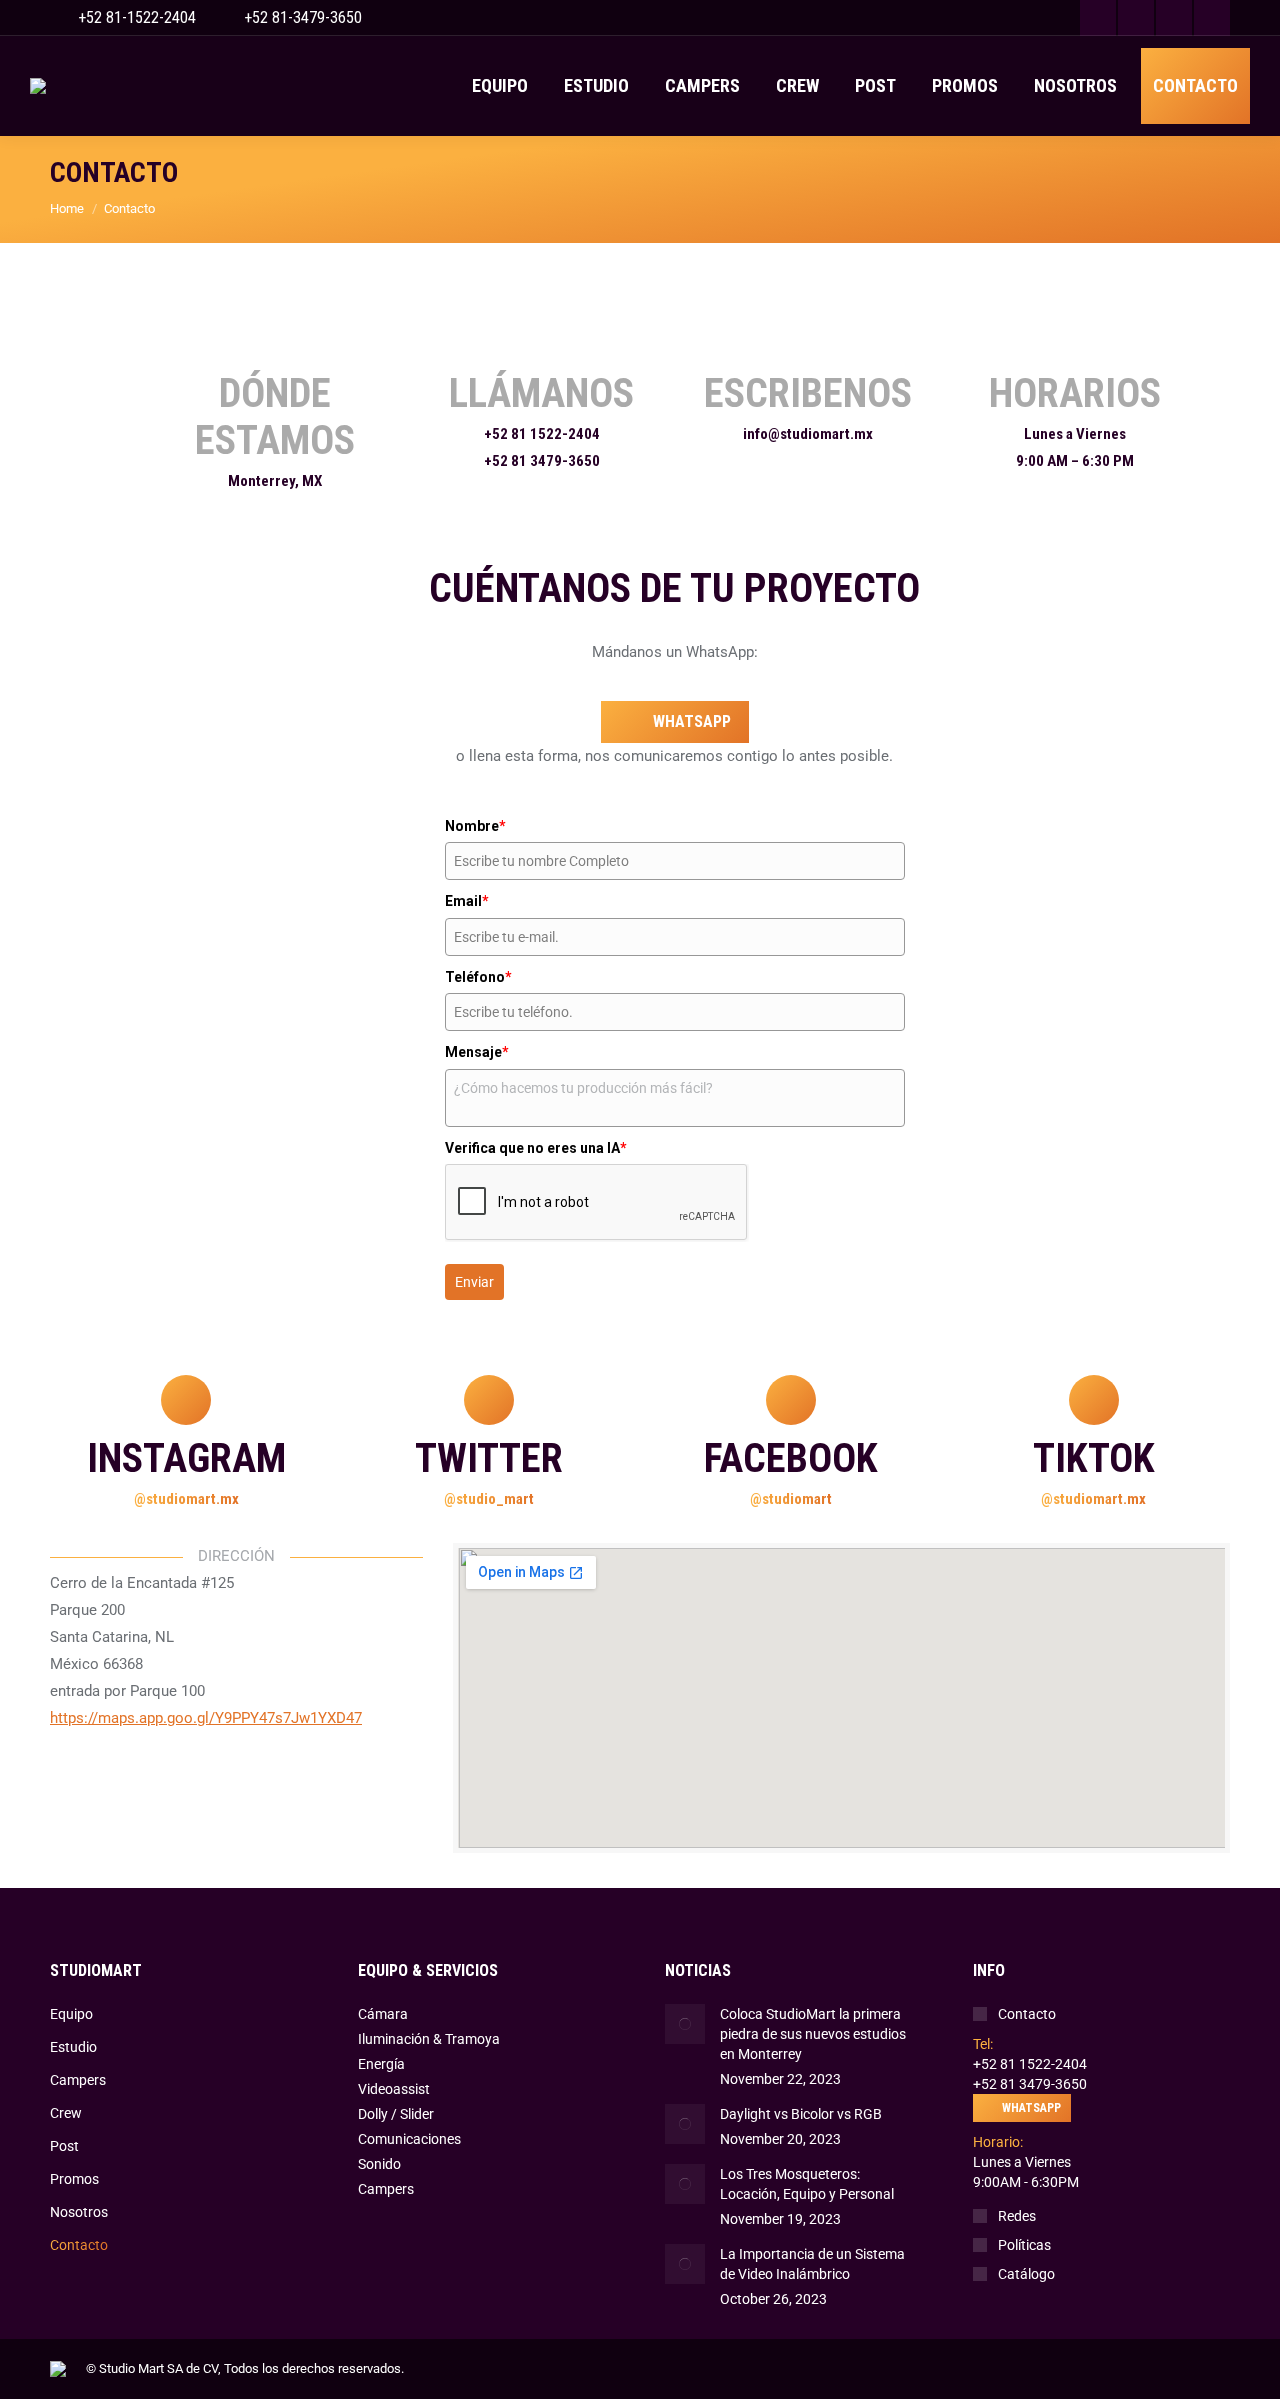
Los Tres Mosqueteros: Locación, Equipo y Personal (807, 2184)
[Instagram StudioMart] (186, 1400)
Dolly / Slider (396, 2114)
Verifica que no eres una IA (536, 1148)
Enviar (474, 1282)
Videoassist (394, 2089)
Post (64, 2146)
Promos (74, 2179)
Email (467, 901)
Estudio (73, 2047)
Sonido (379, 2164)
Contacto (79, 2245)
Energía (381, 2064)
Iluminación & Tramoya (429, 2039)
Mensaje (477, 1052)
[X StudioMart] (489, 1400)
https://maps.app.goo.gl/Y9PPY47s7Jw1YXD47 (206, 1718)
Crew (66, 2113)
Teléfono (478, 977)
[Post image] (685, 2024)
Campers (78, 2080)
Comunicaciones (409, 2139)
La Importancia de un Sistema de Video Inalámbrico (812, 2264)
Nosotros (79, 2212)
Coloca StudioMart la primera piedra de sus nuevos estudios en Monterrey (813, 2034)
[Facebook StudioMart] (791, 1400)
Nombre (475, 826)
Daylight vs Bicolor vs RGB (801, 2114)
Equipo (71, 2014)
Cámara (383, 2014)
